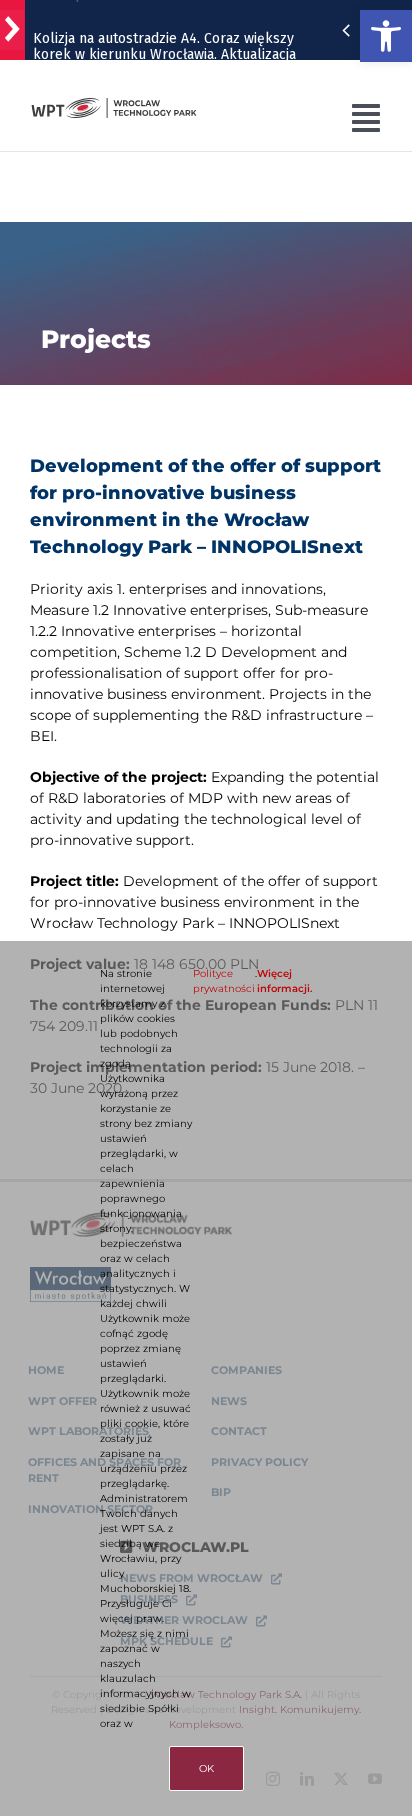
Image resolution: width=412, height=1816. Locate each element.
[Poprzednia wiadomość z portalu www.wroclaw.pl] (346, 30)
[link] (386, 36)
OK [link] (206, 1768)
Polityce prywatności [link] (224, 981)
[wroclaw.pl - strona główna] (12, 30)
